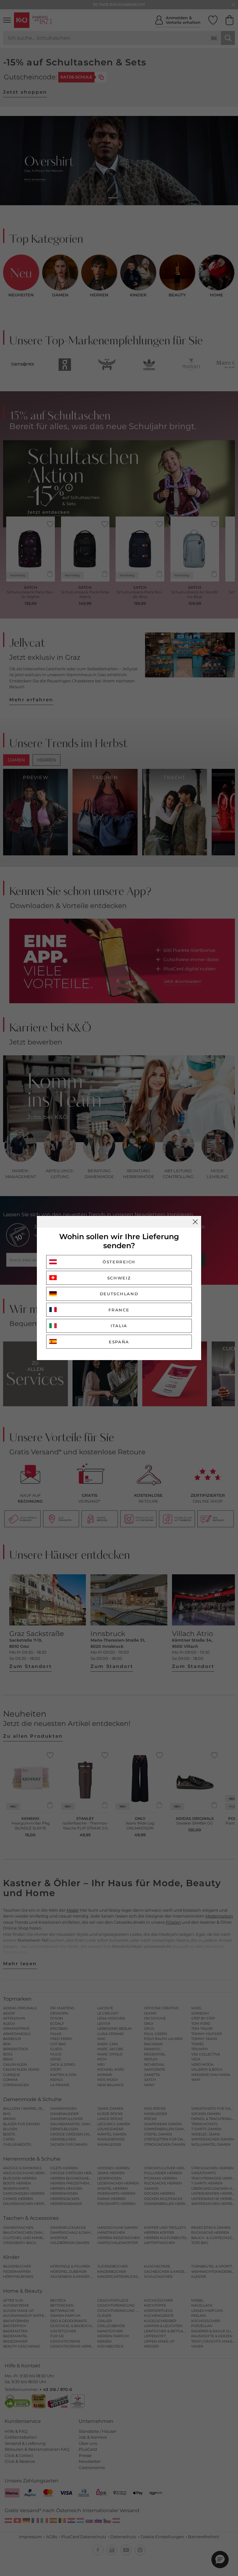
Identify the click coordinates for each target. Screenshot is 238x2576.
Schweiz (119, 1278)
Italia (119, 1326)
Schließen (195, 1222)
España (119, 1342)
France (119, 1310)
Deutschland (119, 1294)
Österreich (119, 1262)
